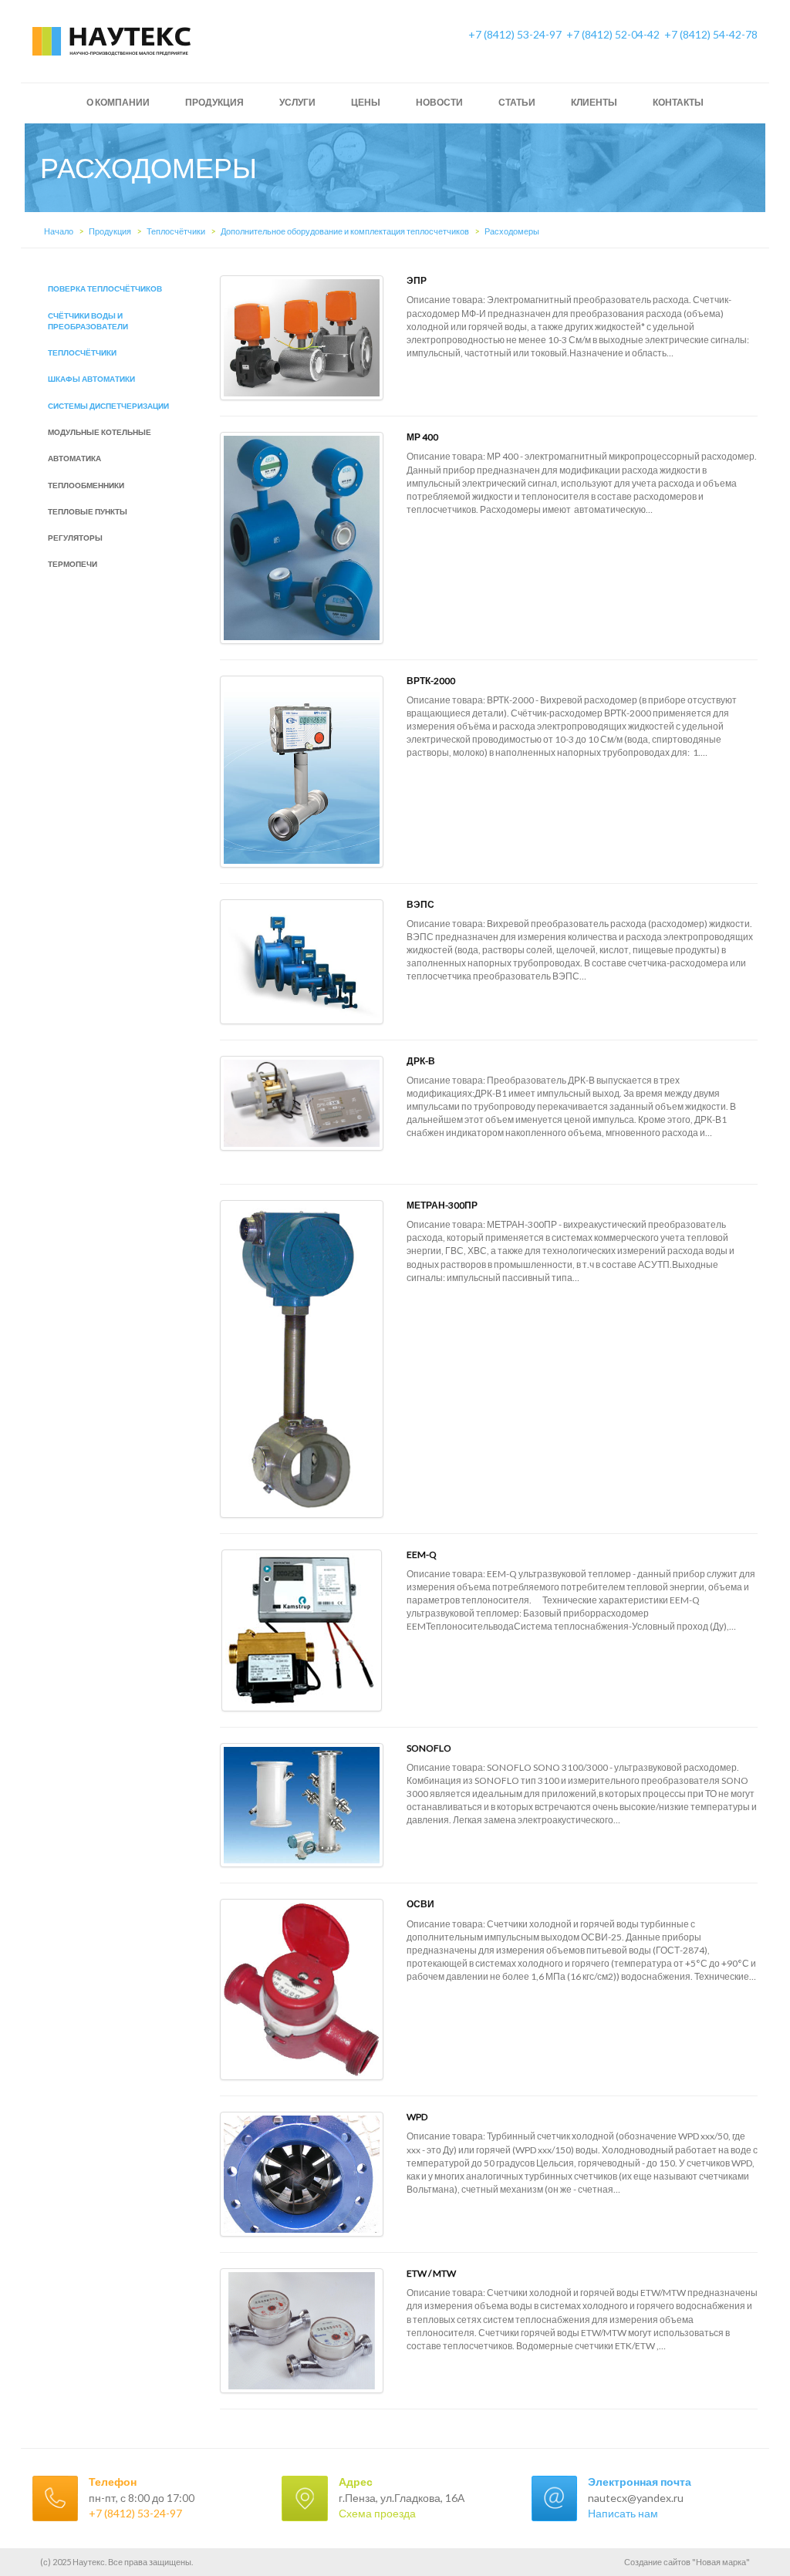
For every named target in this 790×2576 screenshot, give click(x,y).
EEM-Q (422, 1554)
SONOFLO (429, 1748)
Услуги (297, 102)
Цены (366, 102)
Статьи (517, 102)
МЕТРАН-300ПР (442, 1205)
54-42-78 (711, 34)
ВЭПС (420, 904)
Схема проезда (377, 2513)
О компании (118, 102)
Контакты (678, 102)
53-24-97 (515, 34)
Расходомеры (512, 231)
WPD (417, 2117)
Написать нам (623, 2513)
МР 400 (422, 437)
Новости (439, 102)
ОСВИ (420, 1904)
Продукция (214, 102)
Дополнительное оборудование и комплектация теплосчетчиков (345, 231)
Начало (59, 231)
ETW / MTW (431, 2273)
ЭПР (417, 280)
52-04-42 (613, 34)
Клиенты (594, 102)
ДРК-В (421, 1061)
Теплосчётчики (176, 231)
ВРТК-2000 (431, 681)
